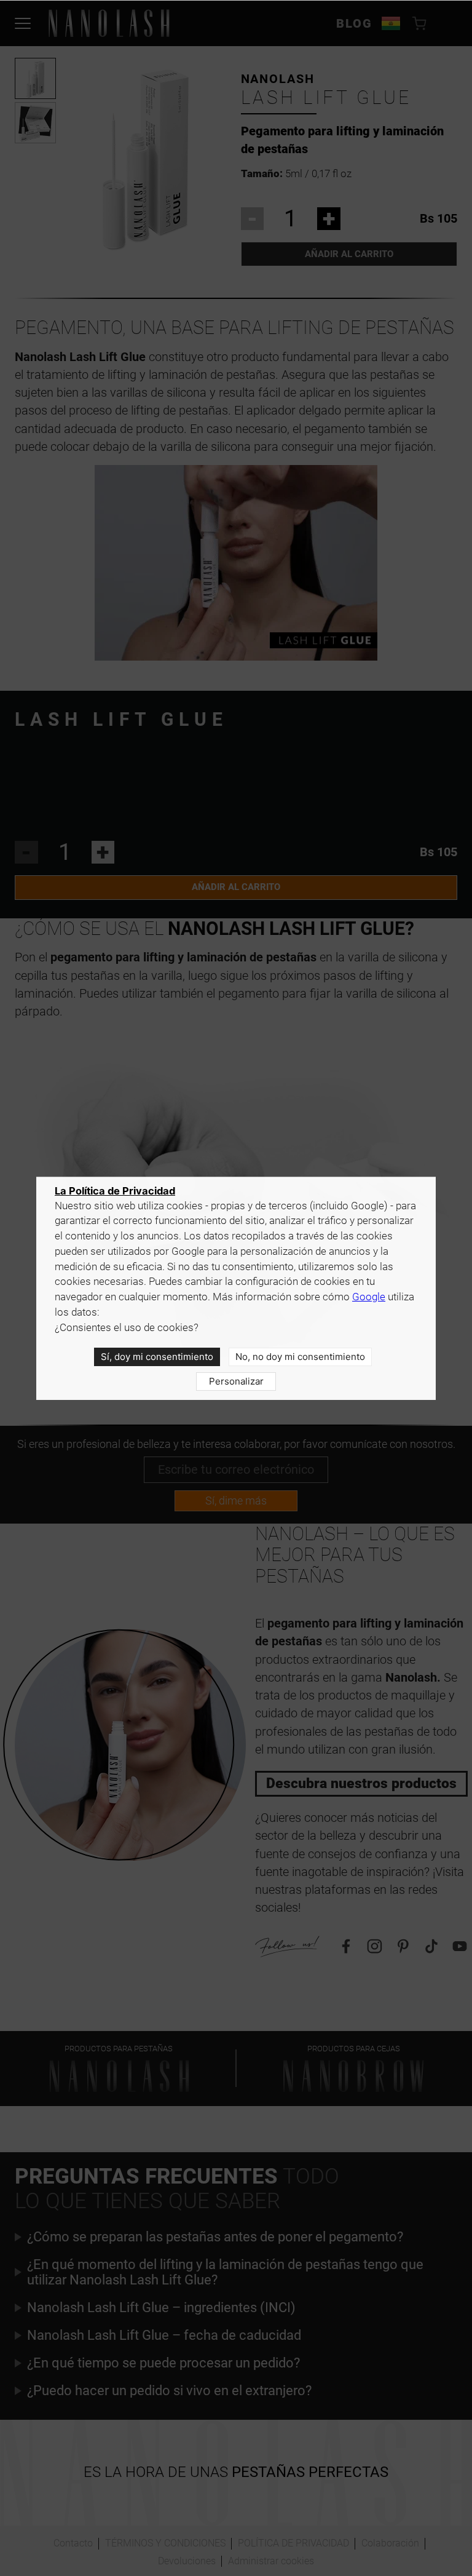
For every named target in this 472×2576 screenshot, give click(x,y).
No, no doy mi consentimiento (300, 1357)
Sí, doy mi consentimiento (157, 1357)
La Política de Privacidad (115, 1191)
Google (369, 1297)
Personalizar (236, 1381)
